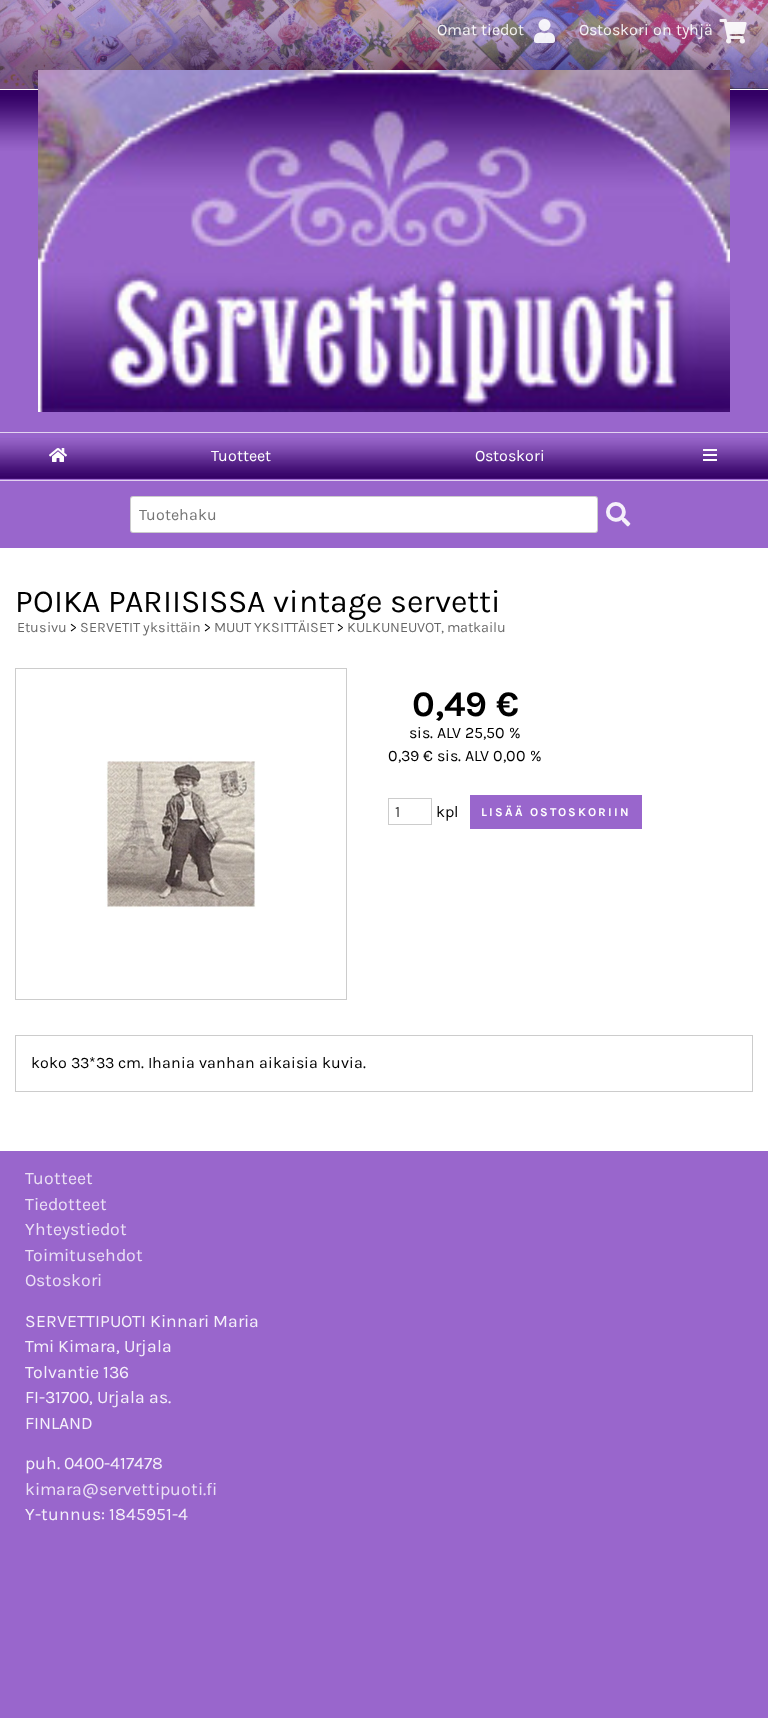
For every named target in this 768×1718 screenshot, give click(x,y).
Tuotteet (241, 455)
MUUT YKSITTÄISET (274, 627)
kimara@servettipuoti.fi (121, 1489)
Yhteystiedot (76, 1229)
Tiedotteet (66, 1204)
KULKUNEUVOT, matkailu (426, 627)
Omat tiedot (480, 29)
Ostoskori (510, 455)
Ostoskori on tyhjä (646, 29)
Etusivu (42, 627)
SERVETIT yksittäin (140, 627)
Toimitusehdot (84, 1255)
